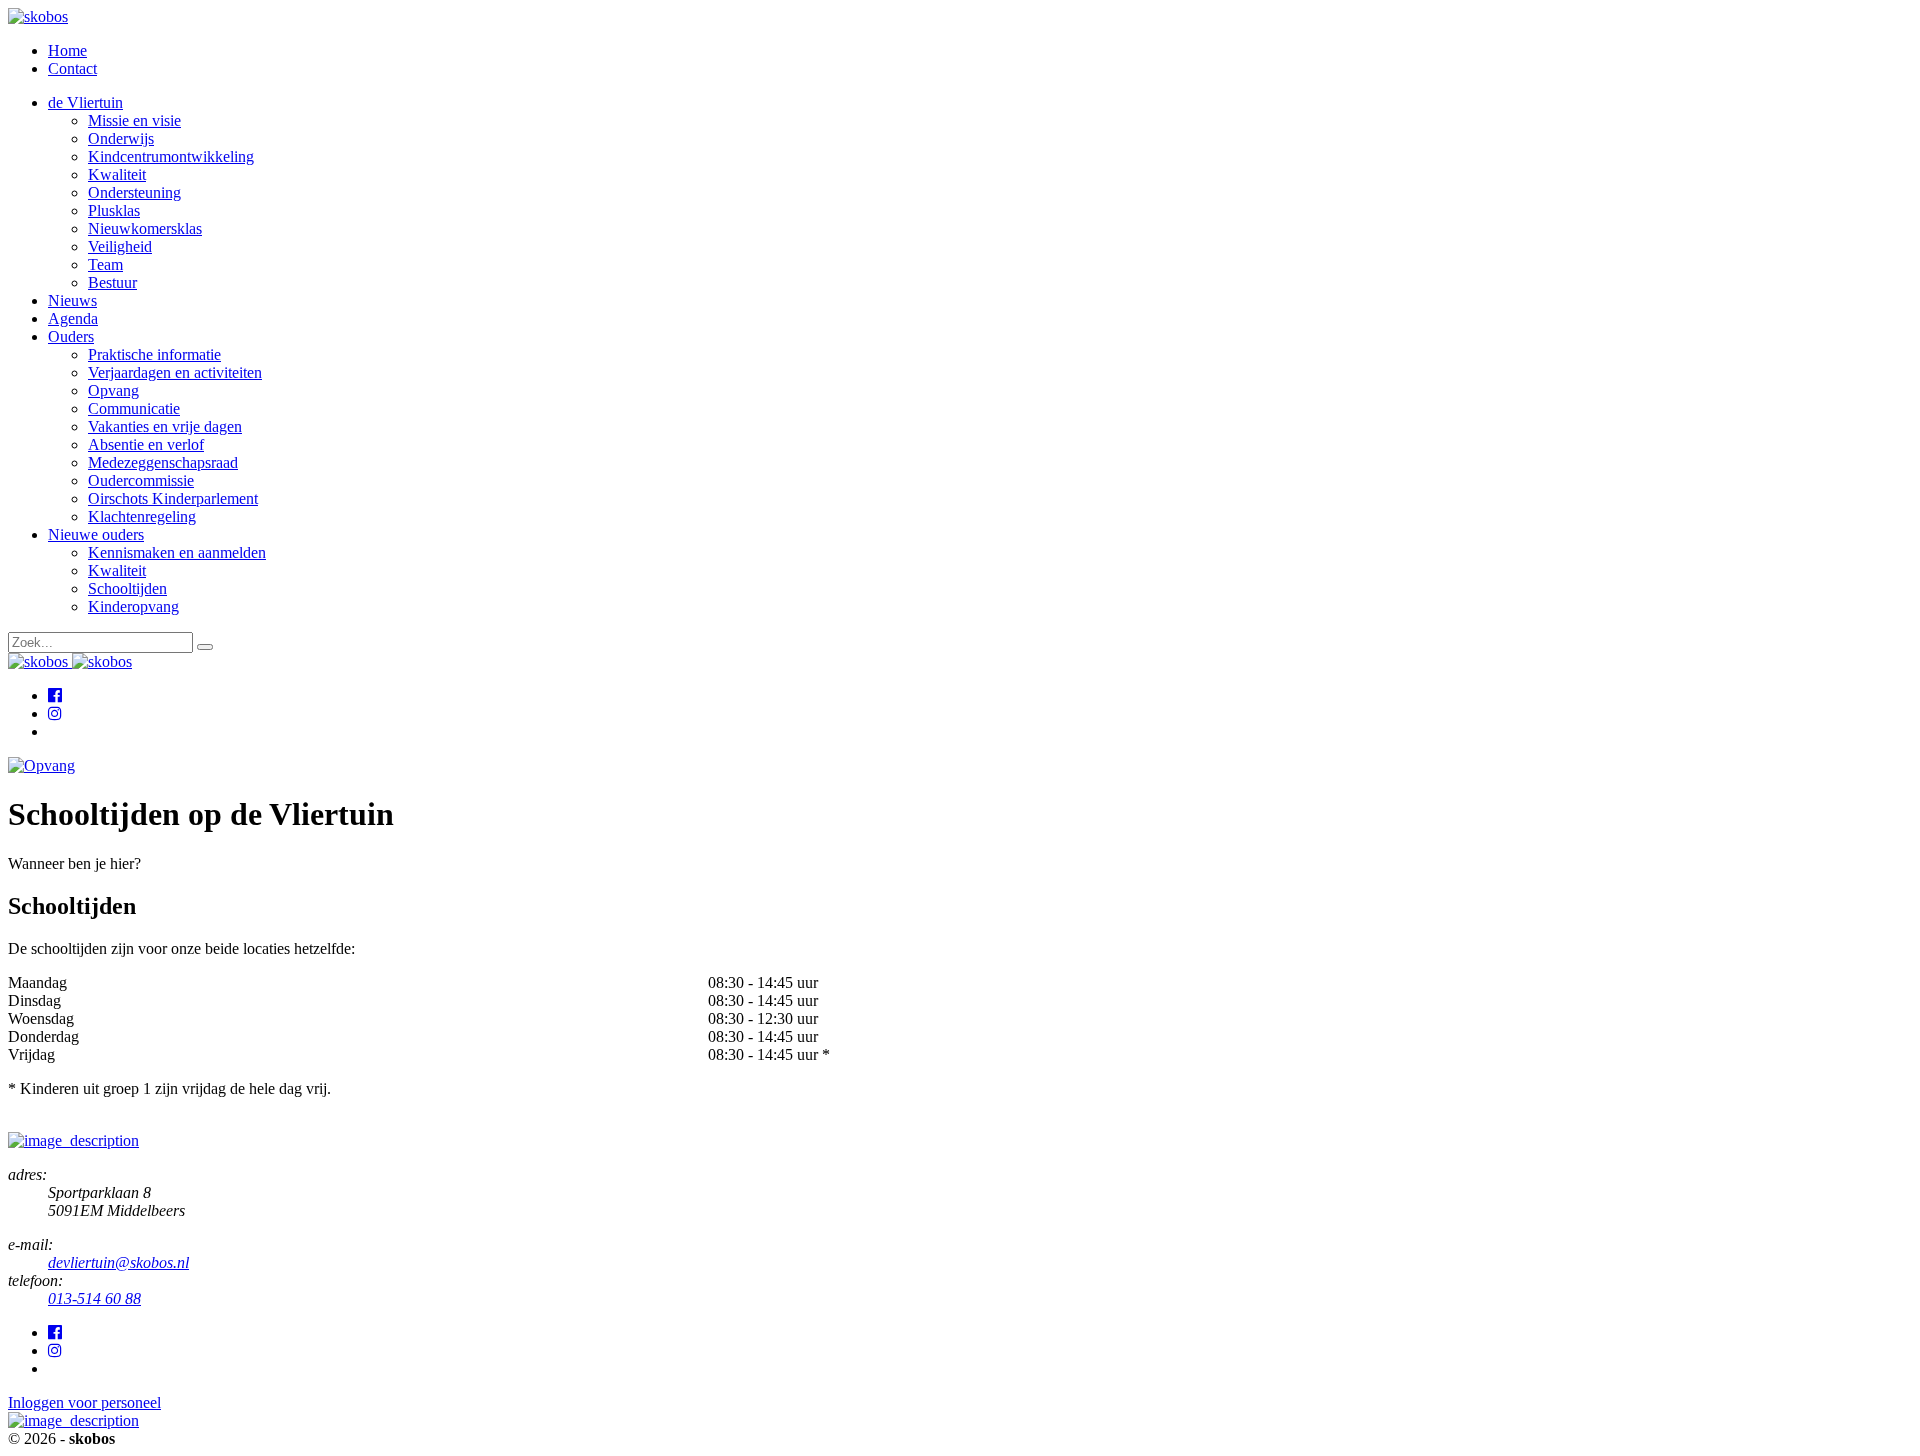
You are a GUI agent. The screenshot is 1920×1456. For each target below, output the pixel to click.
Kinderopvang (133, 606)
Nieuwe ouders (96, 534)
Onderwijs (121, 138)
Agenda (73, 318)
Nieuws (72, 300)
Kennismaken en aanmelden (177, 552)
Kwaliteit (117, 174)
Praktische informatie (154, 354)
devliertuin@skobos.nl (118, 1262)
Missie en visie (134, 120)
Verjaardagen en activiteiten (175, 372)
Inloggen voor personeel (84, 1402)
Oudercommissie (141, 480)
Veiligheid (120, 246)
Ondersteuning (134, 192)
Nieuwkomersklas (145, 228)
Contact (72, 68)
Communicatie (134, 408)
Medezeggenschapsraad (163, 462)
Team (105, 264)
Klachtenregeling (142, 516)
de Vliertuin (85, 102)
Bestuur (112, 282)
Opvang (113, 390)
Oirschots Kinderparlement (173, 498)
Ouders (71, 336)
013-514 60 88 (94, 1298)
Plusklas (114, 210)
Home (67, 50)
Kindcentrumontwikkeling (171, 156)
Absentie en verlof (146, 444)
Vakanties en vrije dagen (165, 426)
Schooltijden (127, 588)
